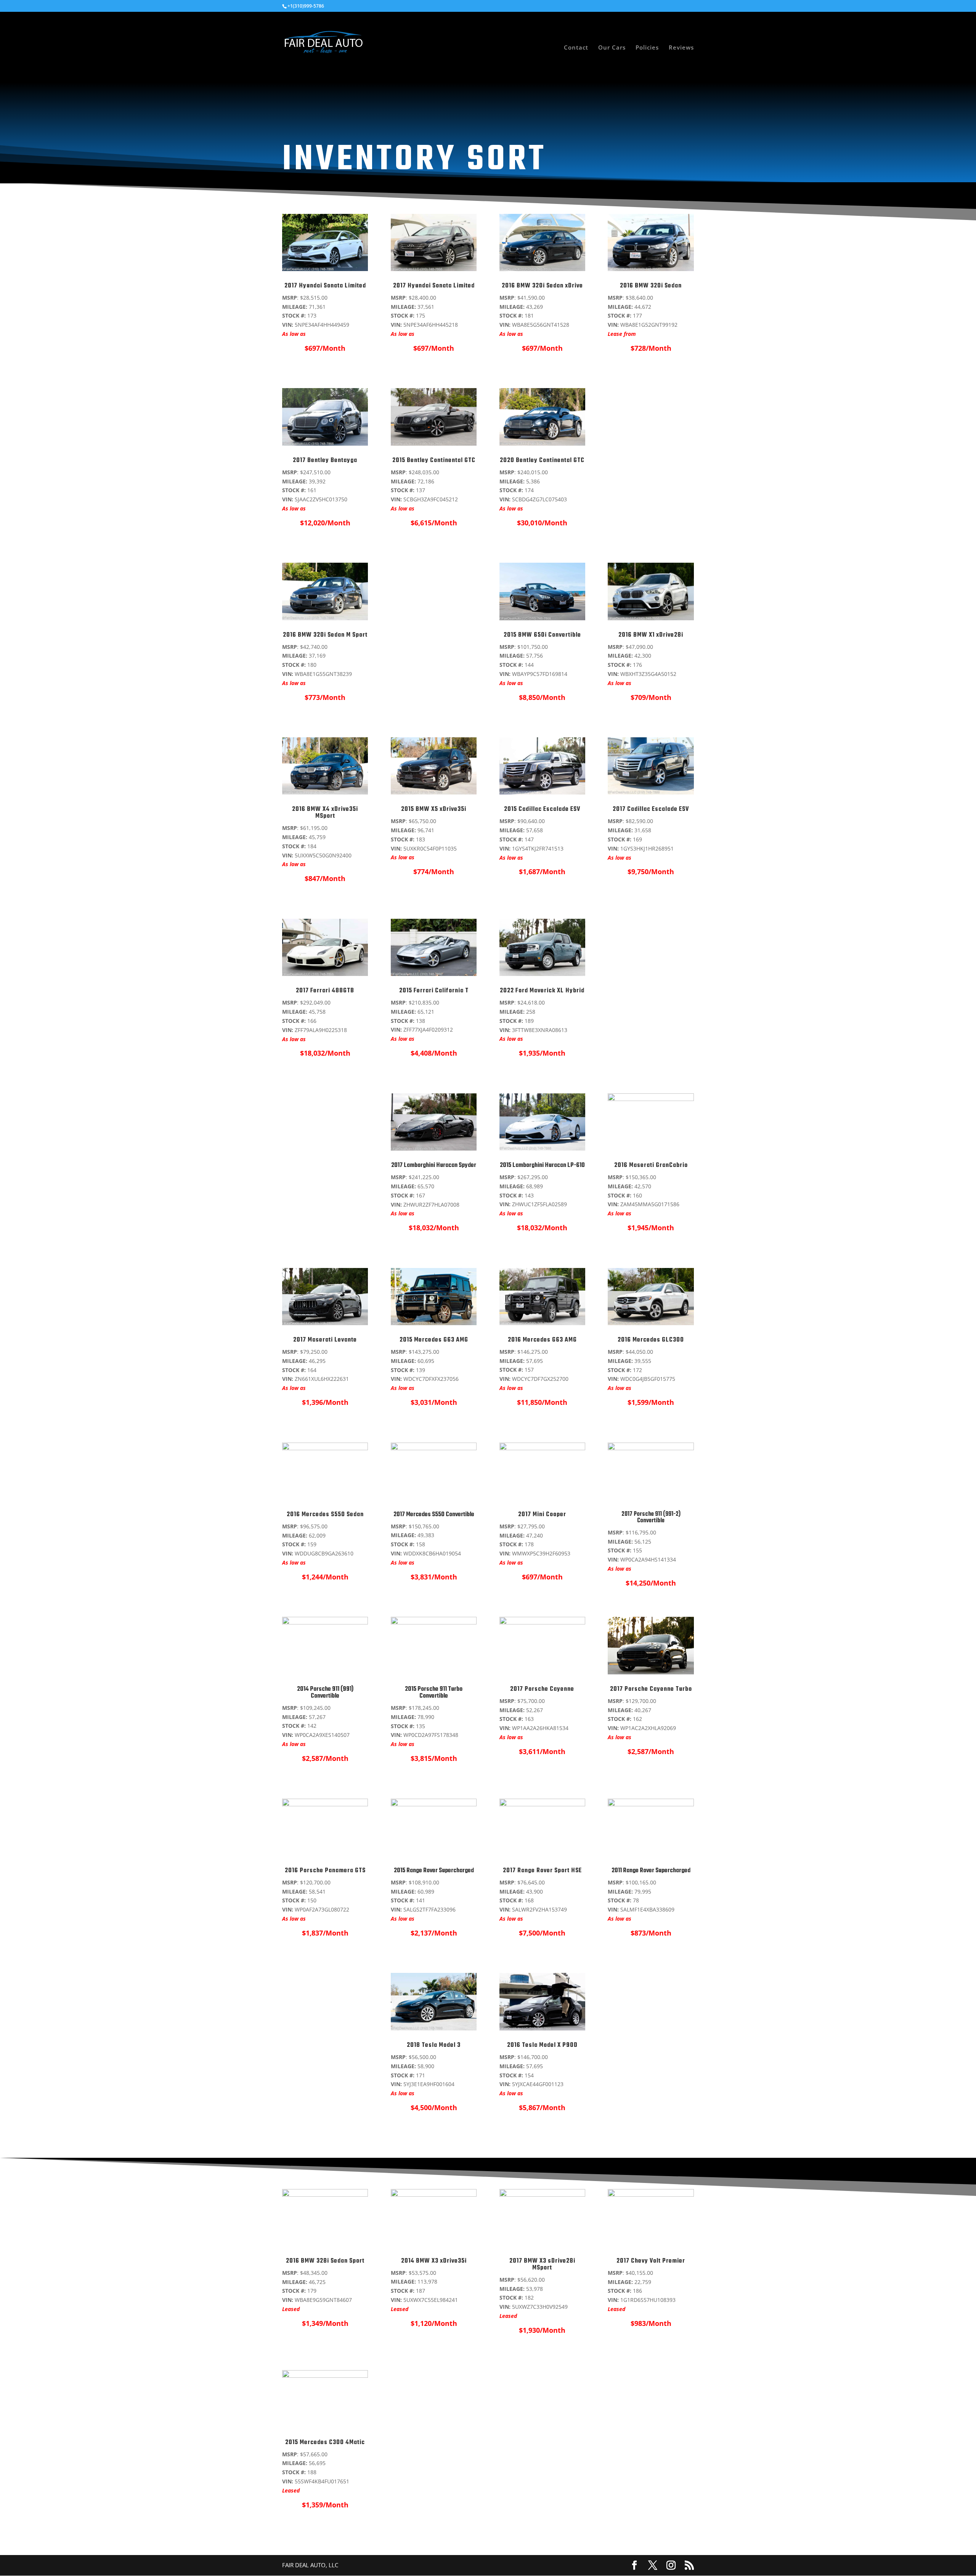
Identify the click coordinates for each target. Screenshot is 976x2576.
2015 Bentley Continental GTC (434, 461)
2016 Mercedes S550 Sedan (325, 1515)
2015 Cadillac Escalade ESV (542, 809)
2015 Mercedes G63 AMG (434, 1340)
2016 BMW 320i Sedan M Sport (325, 635)
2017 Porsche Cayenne (542, 1689)
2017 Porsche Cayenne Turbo (651, 1689)
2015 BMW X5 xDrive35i (434, 809)
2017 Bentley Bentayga (325, 461)
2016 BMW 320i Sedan (651, 286)
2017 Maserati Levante (325, 1340)
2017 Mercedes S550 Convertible (434, 1515)
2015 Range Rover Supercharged (434, 1871)
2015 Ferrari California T (434, 991)
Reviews (681, 48)
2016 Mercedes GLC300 (651, 1340)
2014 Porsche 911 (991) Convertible (325, 1693)
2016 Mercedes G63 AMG (542, 1340)
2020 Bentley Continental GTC (542, 461)
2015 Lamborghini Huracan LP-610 (542, 1165)
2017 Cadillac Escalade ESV (651, 809)
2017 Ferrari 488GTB (325, 991)
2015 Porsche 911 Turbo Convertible (434, 1693)
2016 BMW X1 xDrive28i (651, 635)
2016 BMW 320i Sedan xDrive (542, 286)
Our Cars (612, 48)
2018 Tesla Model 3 (434, 2045)
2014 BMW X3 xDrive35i (434, 2261)
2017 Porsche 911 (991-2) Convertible (651, 1518)
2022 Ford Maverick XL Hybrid (542, 991)
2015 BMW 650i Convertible (542, 635)
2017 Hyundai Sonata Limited (325, 286)
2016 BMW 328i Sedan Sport (325, 2261)
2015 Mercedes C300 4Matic (325, 2443)
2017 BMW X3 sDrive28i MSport (542, 2265)
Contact (576, 48)
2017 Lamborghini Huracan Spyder (434, 1165)
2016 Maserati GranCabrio (651, 1165)
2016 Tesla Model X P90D (542, 2045)
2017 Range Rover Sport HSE (542, 1871)
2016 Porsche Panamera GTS (325, 1871)
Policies (647, 48)
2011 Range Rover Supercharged (651, 1871)
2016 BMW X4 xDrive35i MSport (325, 813)
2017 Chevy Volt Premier (651, 2261)
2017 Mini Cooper (542, 1515)
